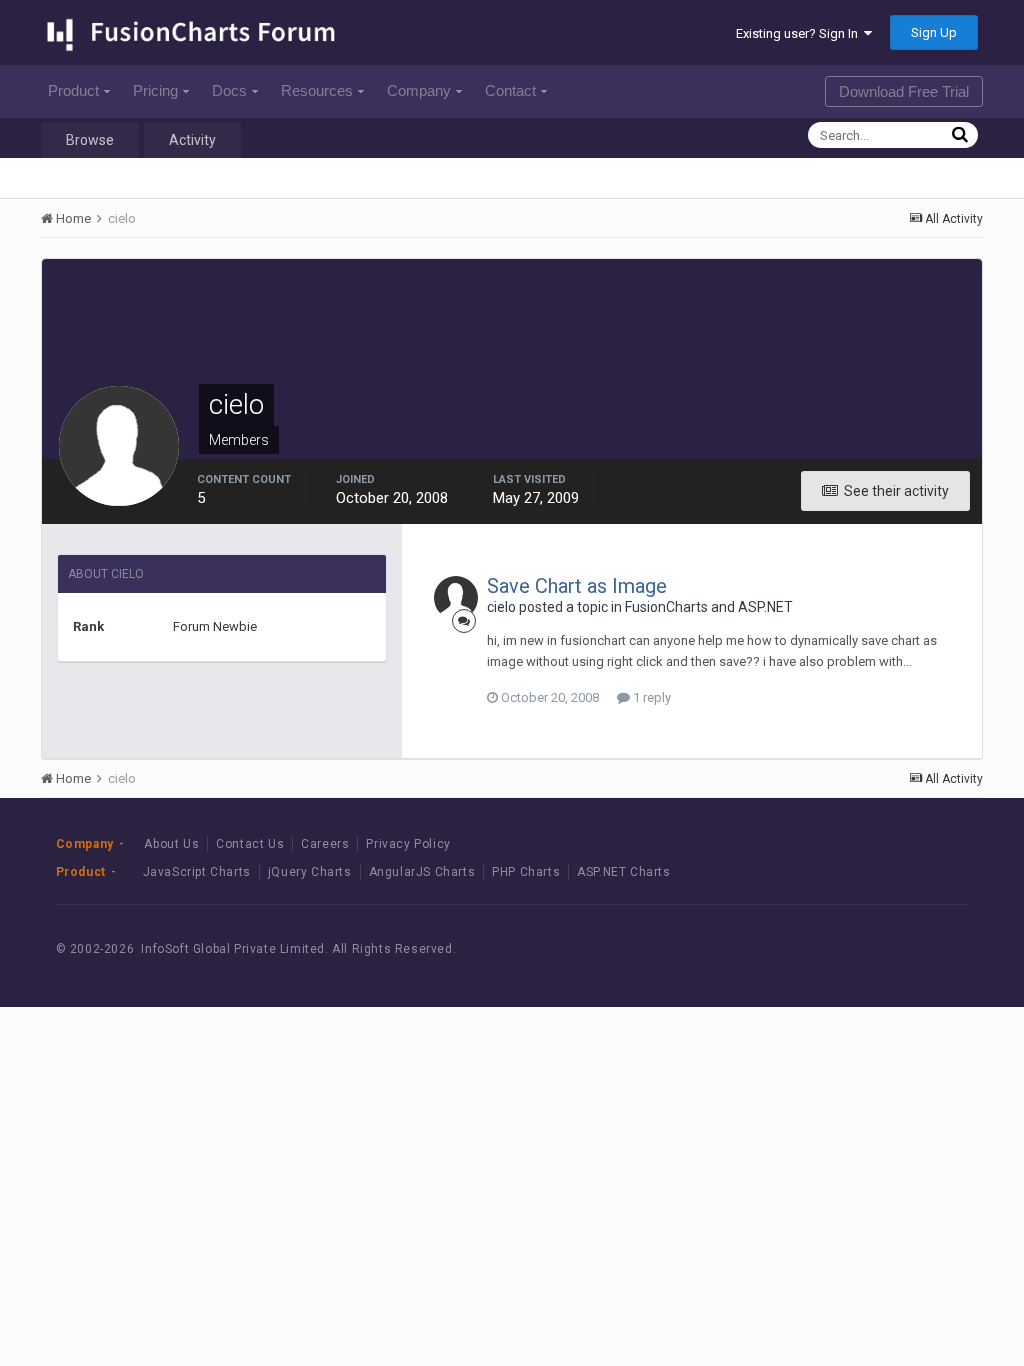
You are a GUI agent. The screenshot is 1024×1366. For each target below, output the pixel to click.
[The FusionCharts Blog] (799, 948)
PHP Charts (526, 872)
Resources (317, 90)
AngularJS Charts (422, 872)
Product (73, 90)
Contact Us (250, 844)
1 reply (650, 697)
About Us (171, 844)
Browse (90, 140)
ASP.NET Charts (623, 872)
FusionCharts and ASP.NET (709, 607)
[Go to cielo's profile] (456, 598)
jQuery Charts (310, 872)
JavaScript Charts (197, 872)
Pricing (155, 90)
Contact (510, 90)
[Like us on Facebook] (844, 948)
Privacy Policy (408, 844)
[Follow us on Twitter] (889, 948)
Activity (192, 140)
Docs (229, 90)
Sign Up (934, 32)
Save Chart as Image (577, 586)
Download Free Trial (904, 91)
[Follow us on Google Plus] (934, 948)
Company (419, 90)
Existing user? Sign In (800, 33)
